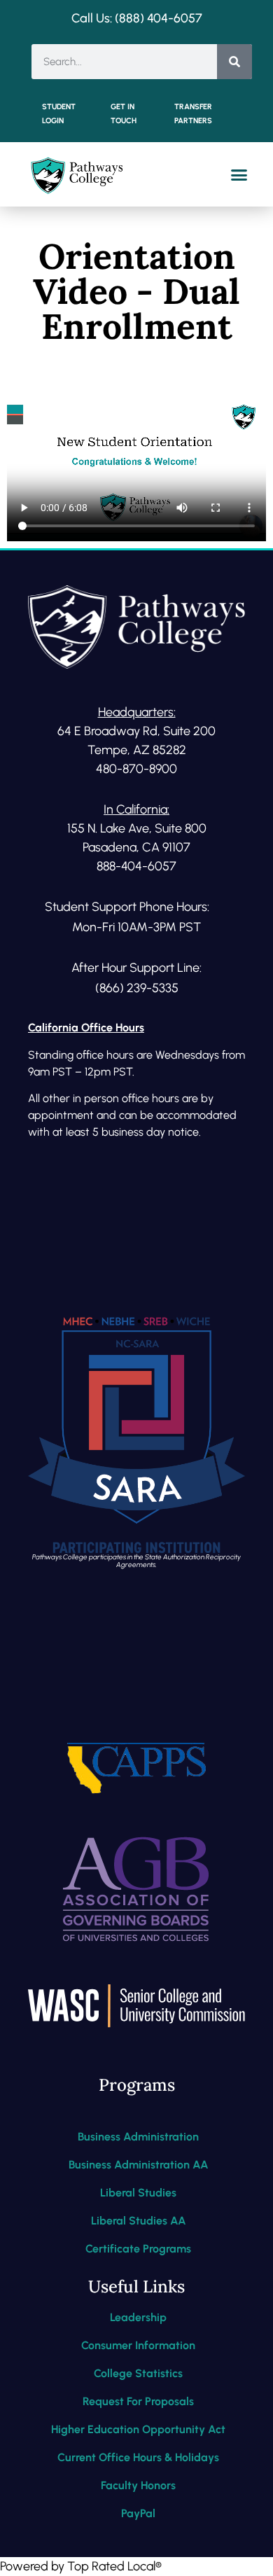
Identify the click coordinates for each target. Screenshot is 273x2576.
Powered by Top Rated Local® (81, 2566)
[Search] (234, 62)
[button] (239, 174)
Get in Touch (124, 114)
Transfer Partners (193, 114)
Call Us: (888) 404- (122, 18)
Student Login (59, 114)
